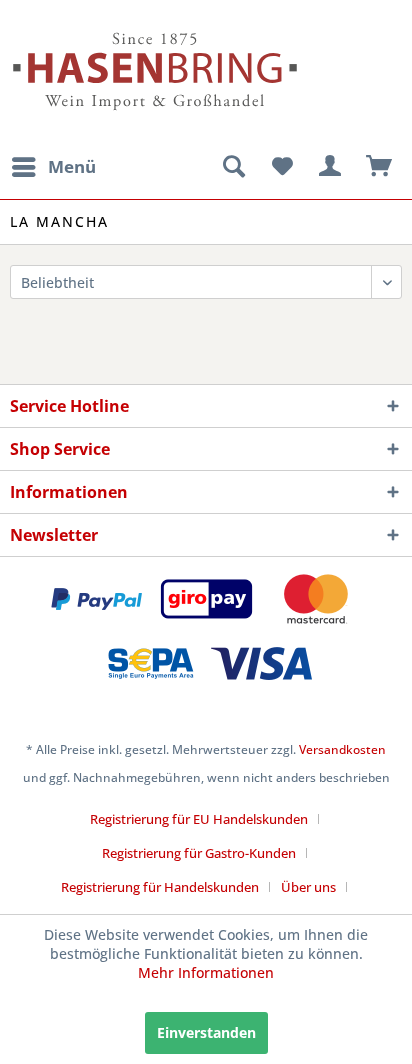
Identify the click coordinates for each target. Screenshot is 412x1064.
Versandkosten (342, 749)
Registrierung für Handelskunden (160, 887)
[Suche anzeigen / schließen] (233, 167)
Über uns (308, 887)
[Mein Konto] (331, 167)
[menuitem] (53, 167)
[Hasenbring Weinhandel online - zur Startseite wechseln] (108, 27)
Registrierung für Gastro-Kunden (199, 853)
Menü (72, 166)
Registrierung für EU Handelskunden (199, 819)
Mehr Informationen (206, 972)
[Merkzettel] (282, 167)
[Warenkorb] (380, 167)
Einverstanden (206, 1032)
